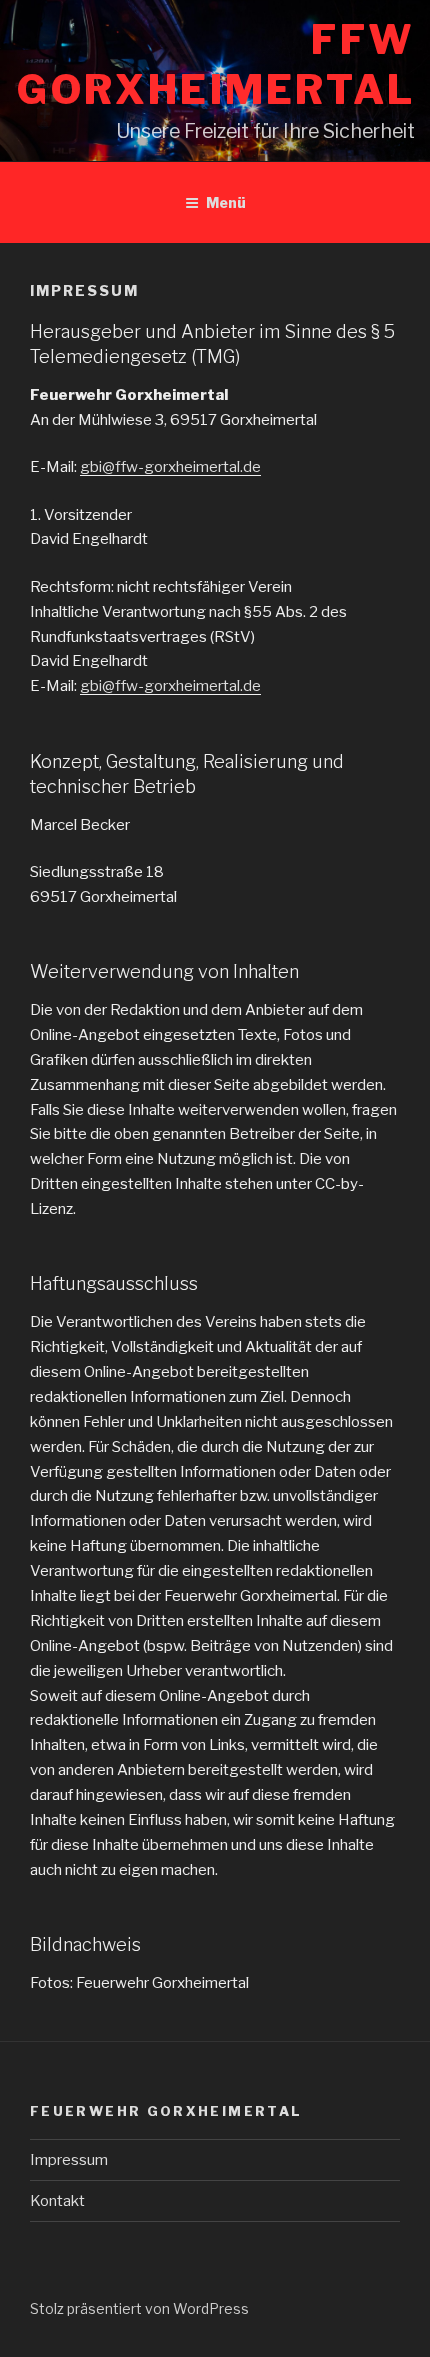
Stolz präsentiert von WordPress (139, 2308)
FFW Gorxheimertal (216, 64)
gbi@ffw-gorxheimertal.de (170, 467)
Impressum (69, 2160)
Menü (226, 202)
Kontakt (57, 2201)
